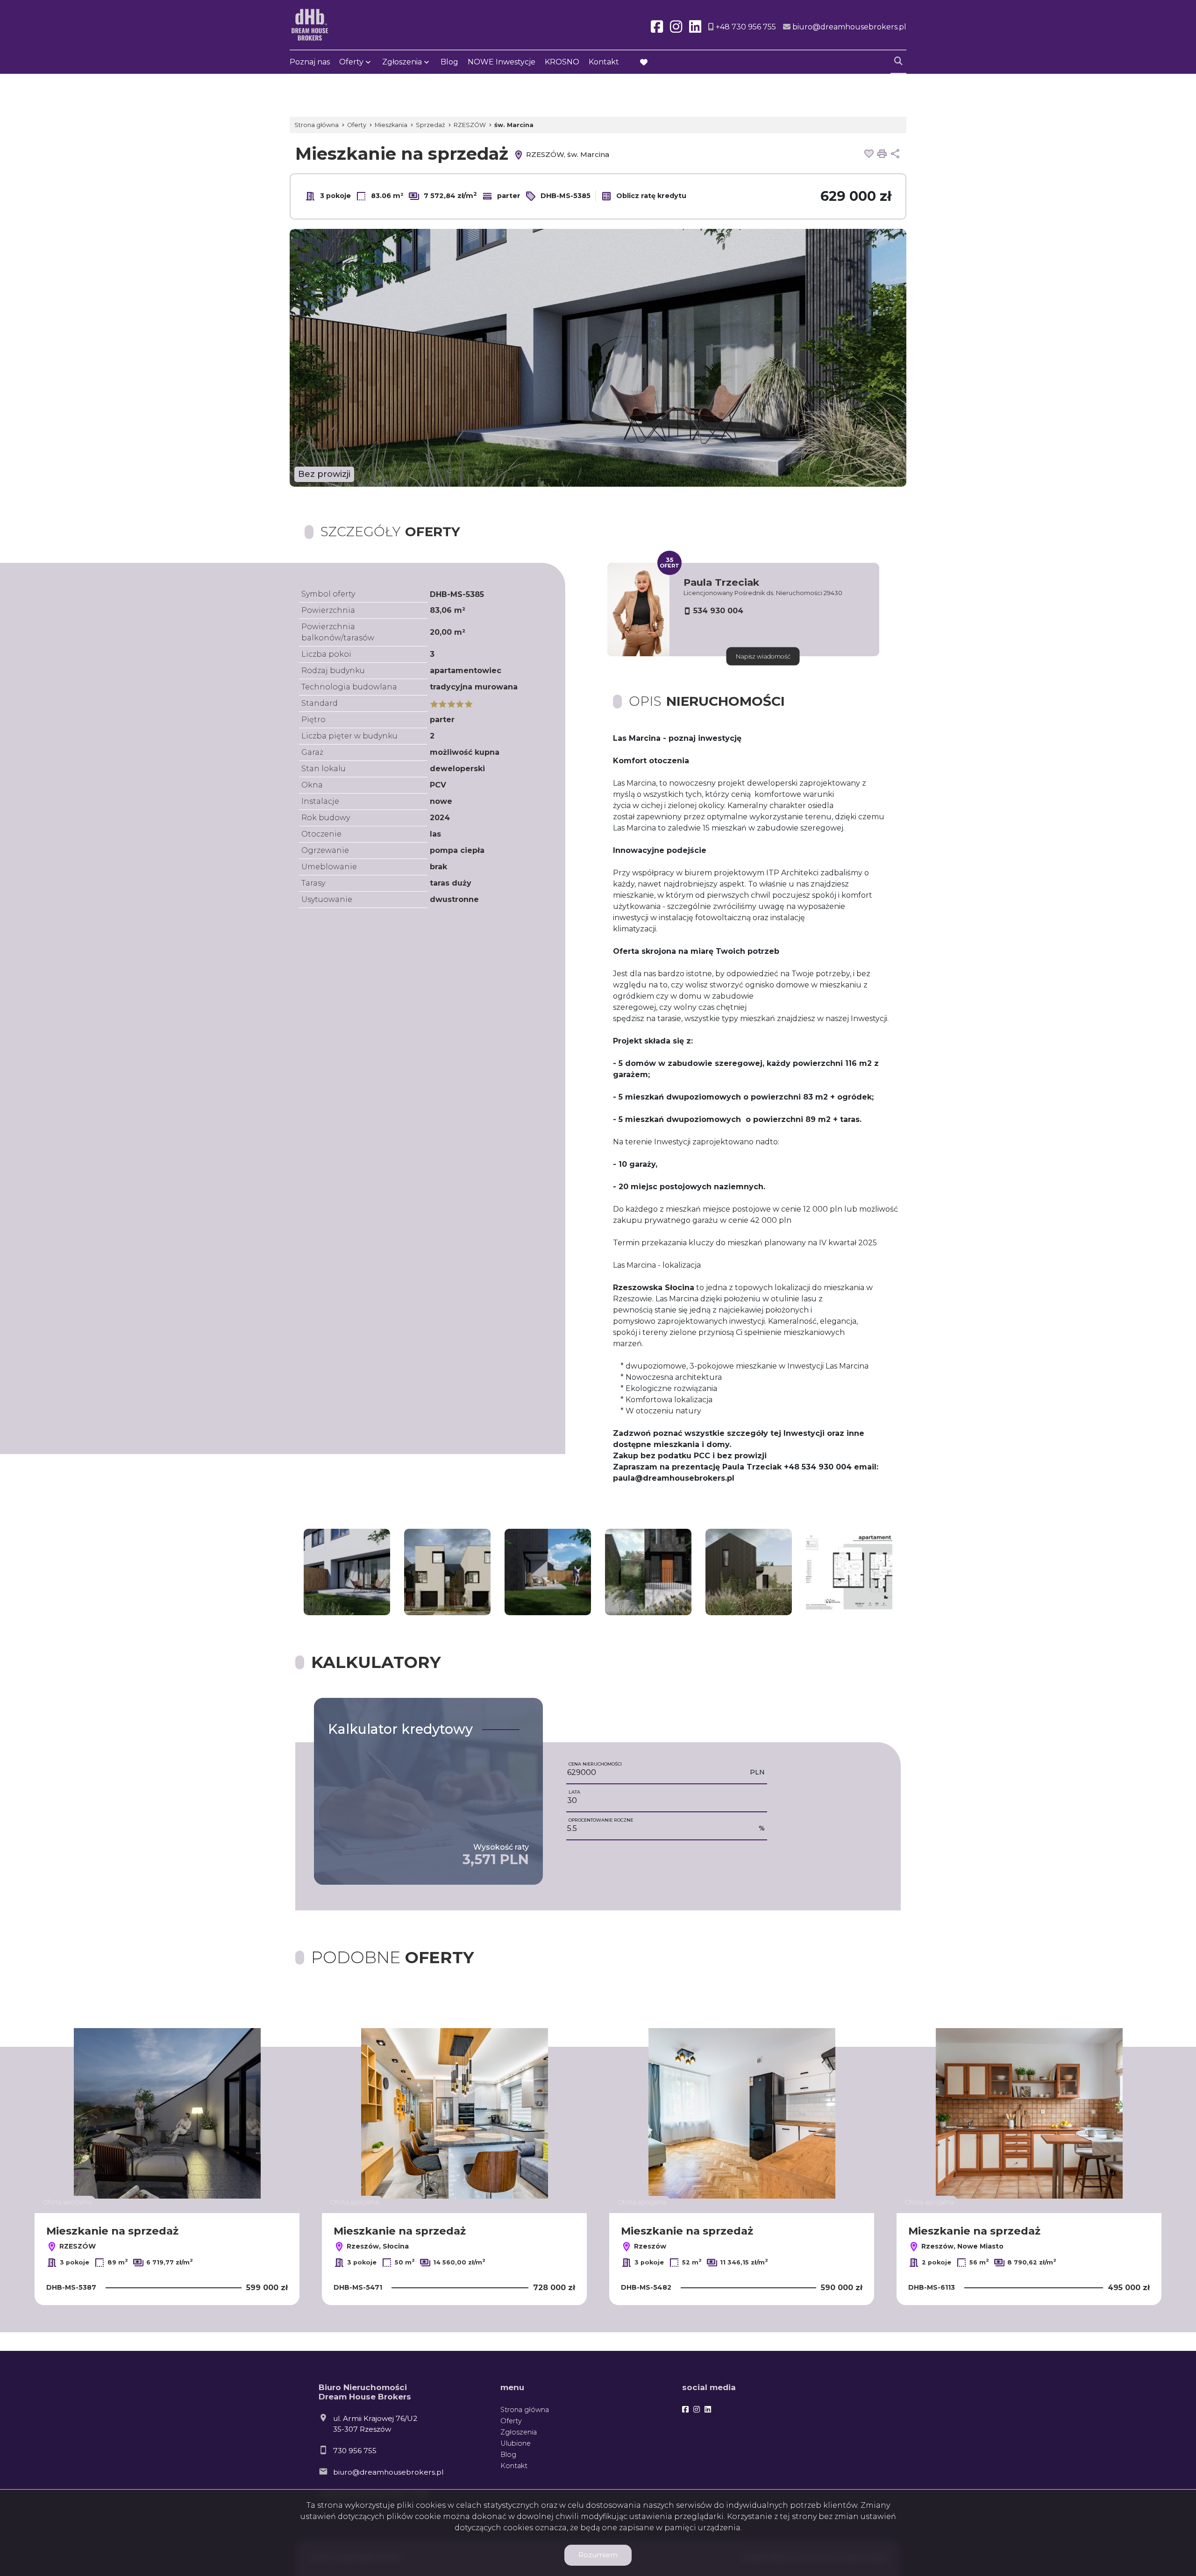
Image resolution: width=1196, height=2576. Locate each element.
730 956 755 (355, 2451)
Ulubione (516, 2443)
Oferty (351, 62)
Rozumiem (598, 2555)
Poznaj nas (310, 62)
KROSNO (562, 62)
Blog (449, 62)
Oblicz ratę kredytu (650, 196)
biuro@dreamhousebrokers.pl (388, 2472)
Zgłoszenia (519, 2432)
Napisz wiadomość (763, 656)
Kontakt (604, 62)
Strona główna (525, 2410)
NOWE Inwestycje (502, 62)
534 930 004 (718, 611)
